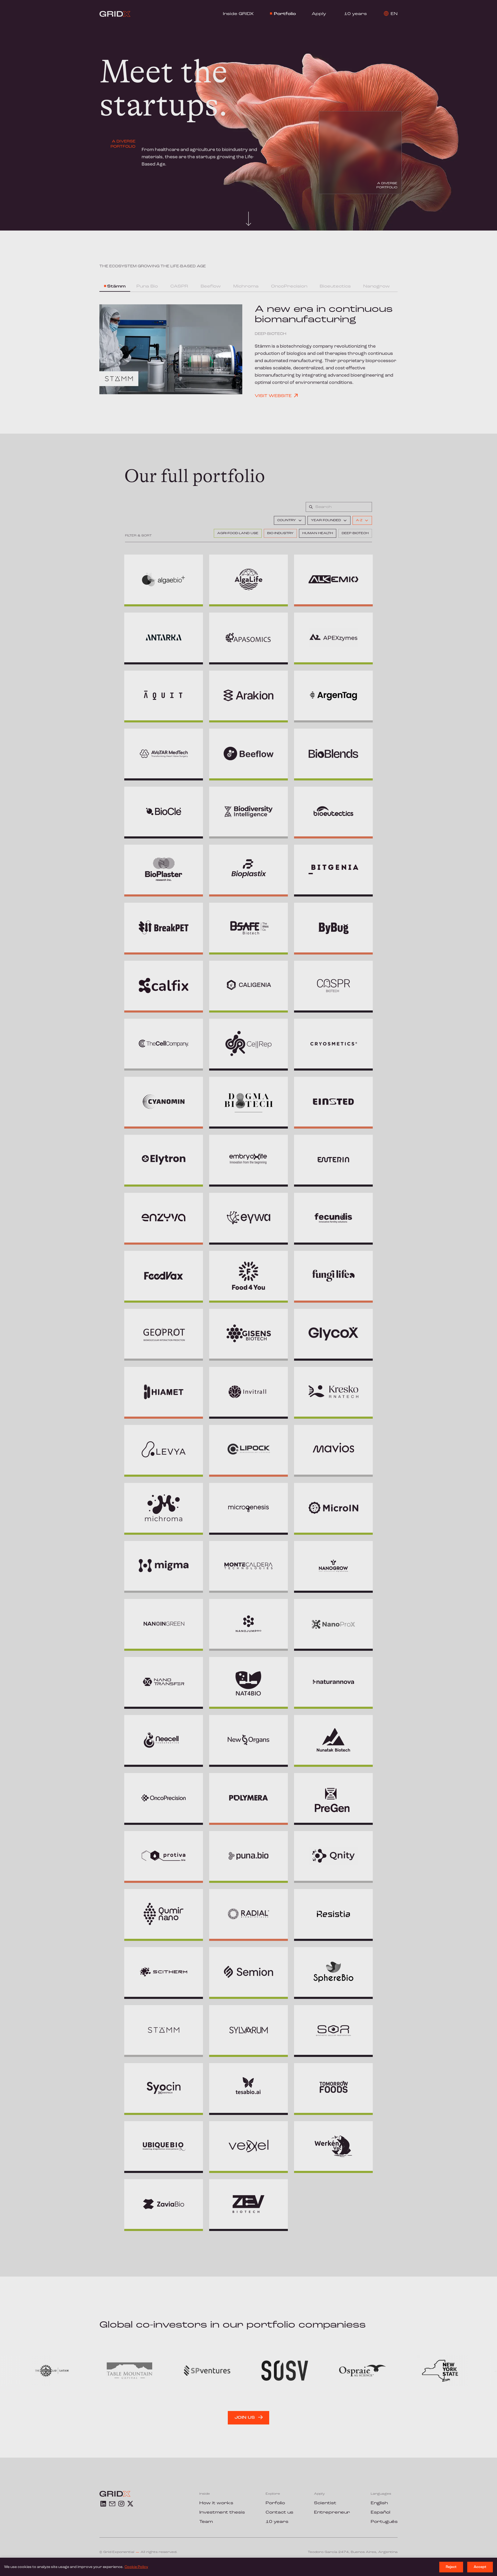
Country (287, 520)
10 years (355, 14)
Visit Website (273, 396)
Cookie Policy (136, 2567)
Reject (451, 2567)
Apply (319, 14)
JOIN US (245, 2418)
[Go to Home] (115, 14)
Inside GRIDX (238, 14)
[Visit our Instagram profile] (121, 2504)
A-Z (359, 520)
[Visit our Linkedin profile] (103, 2504)
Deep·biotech (355, 533)
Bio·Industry (280, 533)
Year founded (326, 520)
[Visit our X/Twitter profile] (130, 2504)
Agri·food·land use (238, 533)
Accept (480, 2567)
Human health (318, 533)
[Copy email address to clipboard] (112, 2504)
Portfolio (285, 14)
